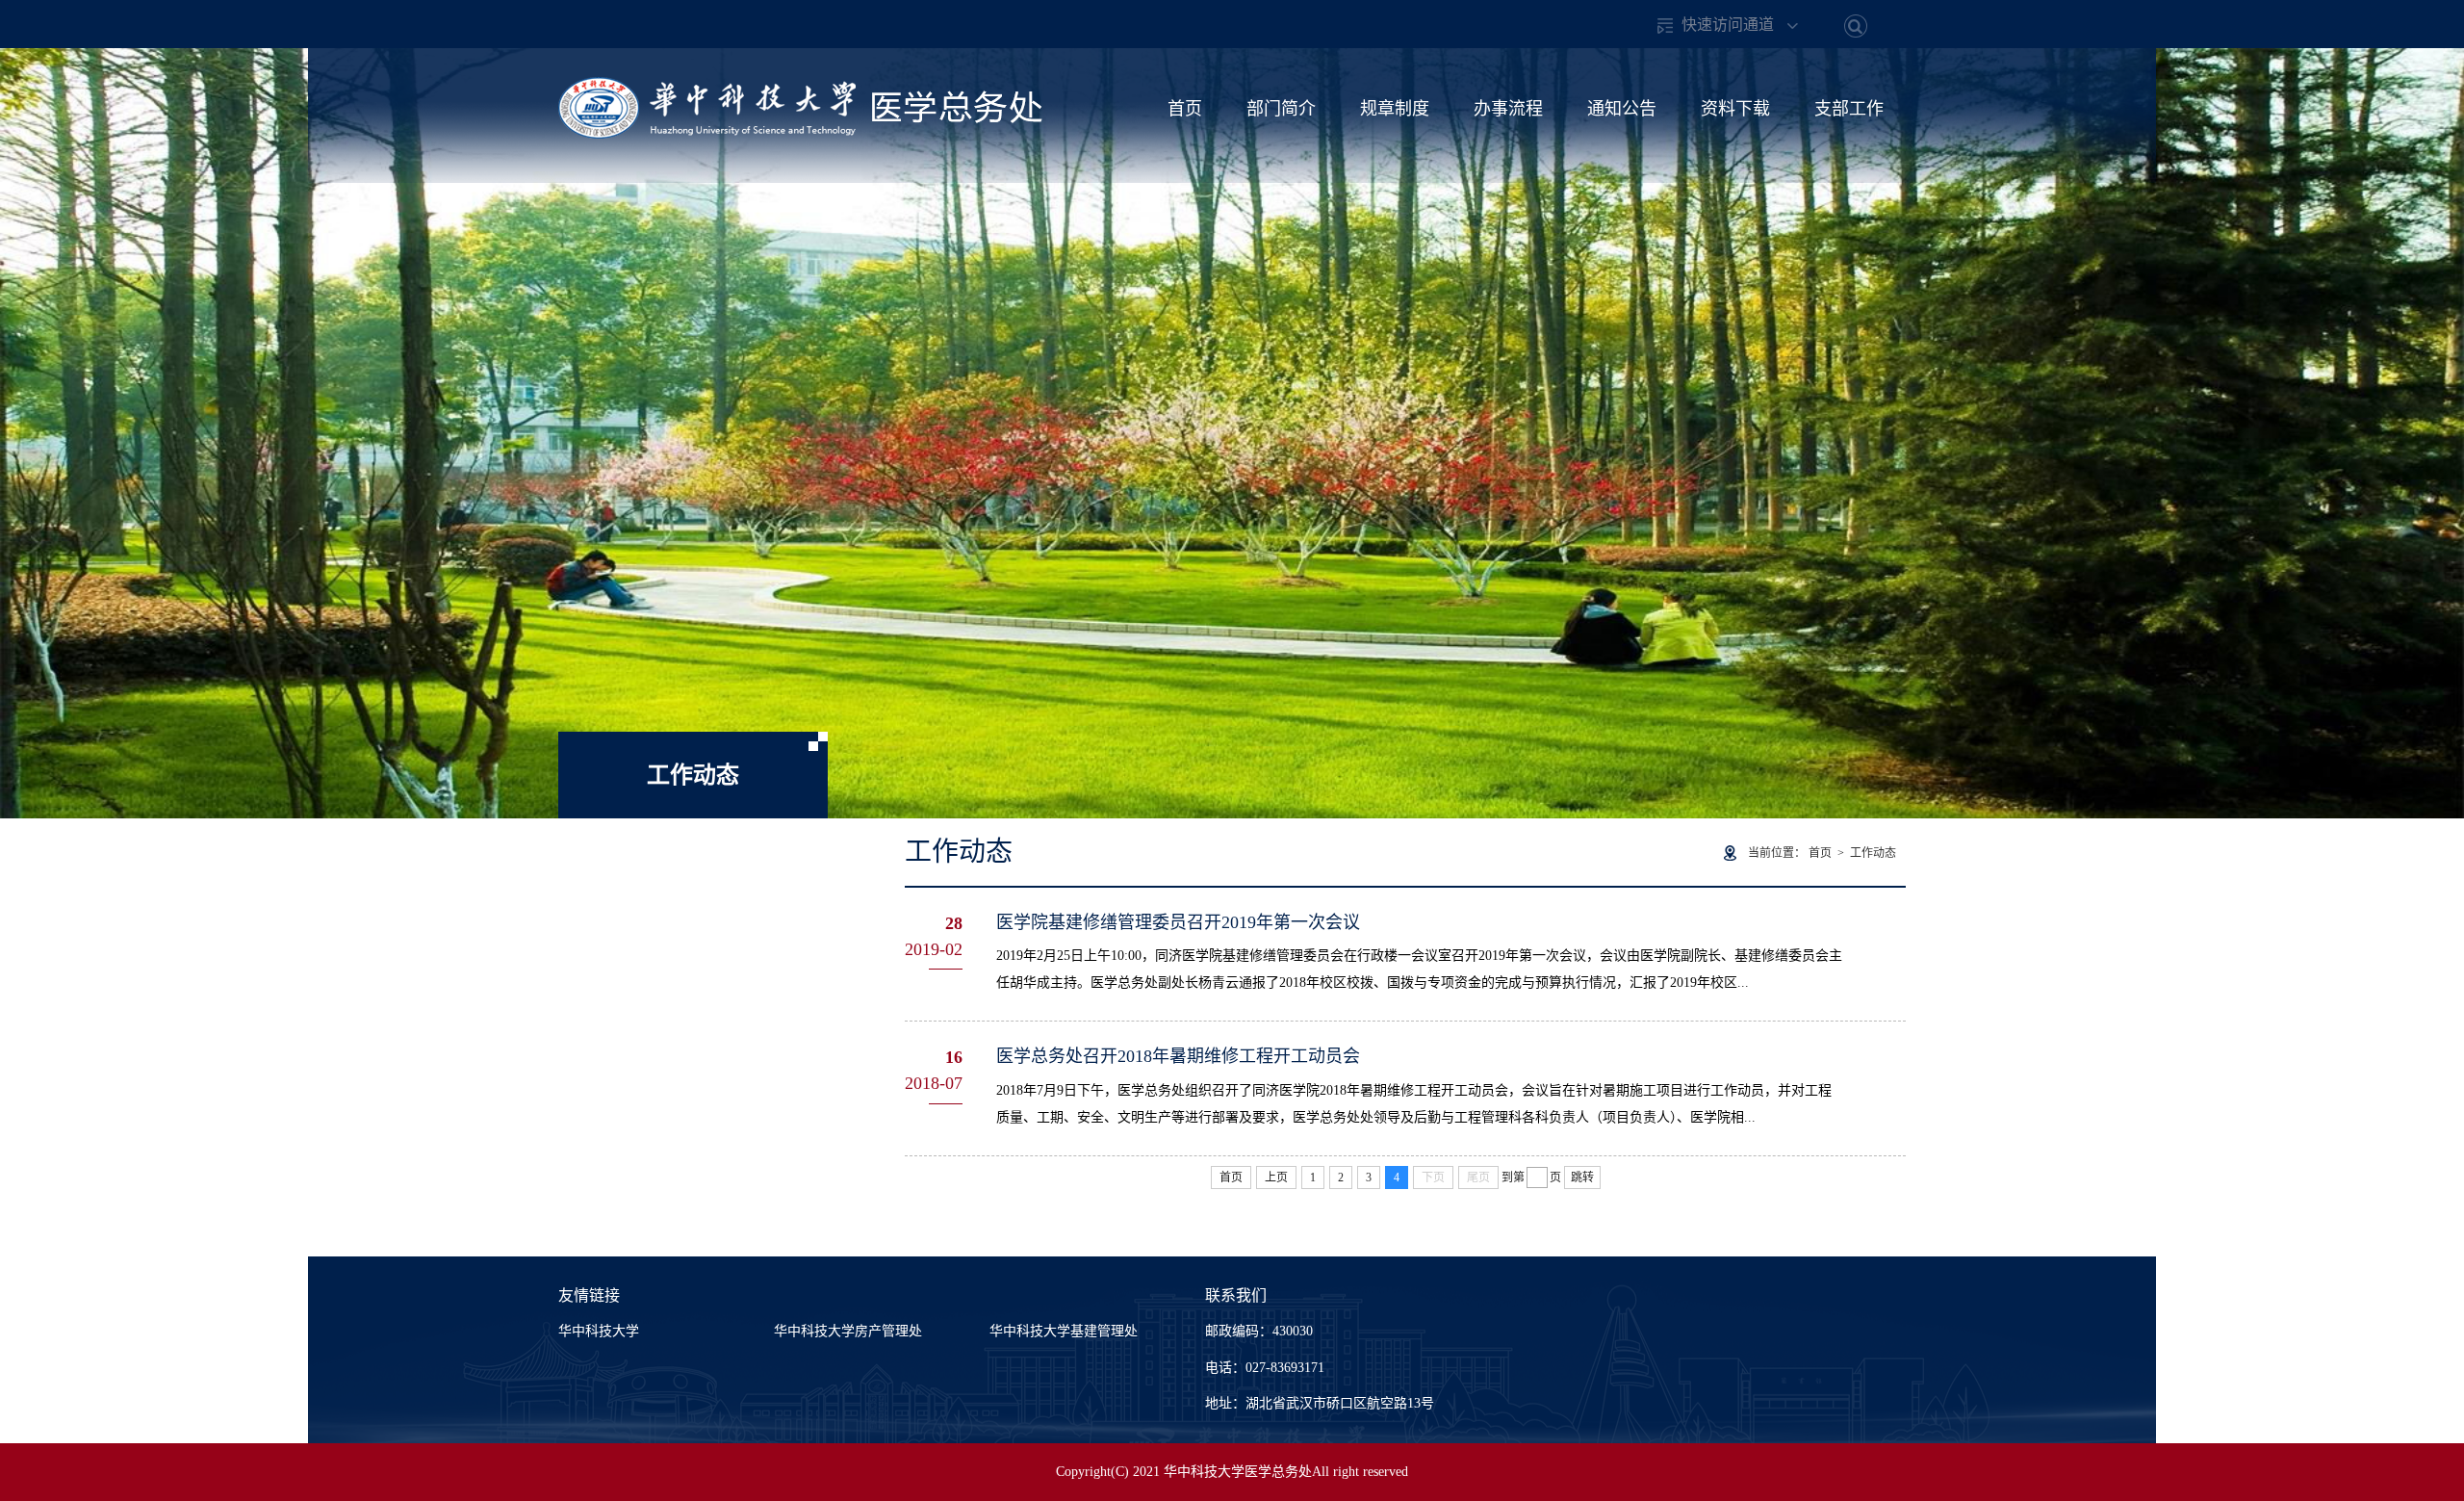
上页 (1276, 1178)
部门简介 (1281, 109)
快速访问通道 (1728, 25)
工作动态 (1873, 853)
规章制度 (1395, 109)
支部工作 (1849, 109)
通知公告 (1622, 109)
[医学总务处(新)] (800, 87)
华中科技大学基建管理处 (1064, 1331)
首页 (1185, 109)
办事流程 (1508, 109)
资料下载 (1735, 109)
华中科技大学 (599, 1331)
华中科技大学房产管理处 (848, 1331)
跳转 (1582, 1178)
